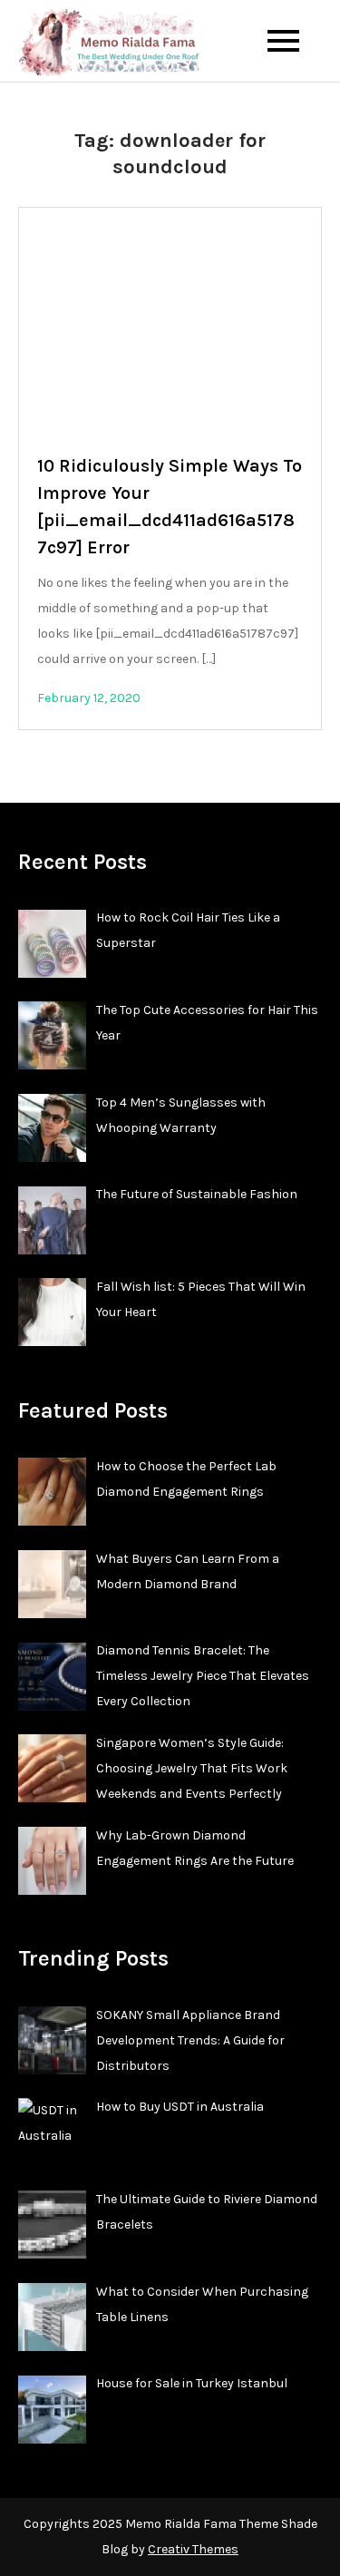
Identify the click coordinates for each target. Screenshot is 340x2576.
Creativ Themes (193, 2549)
